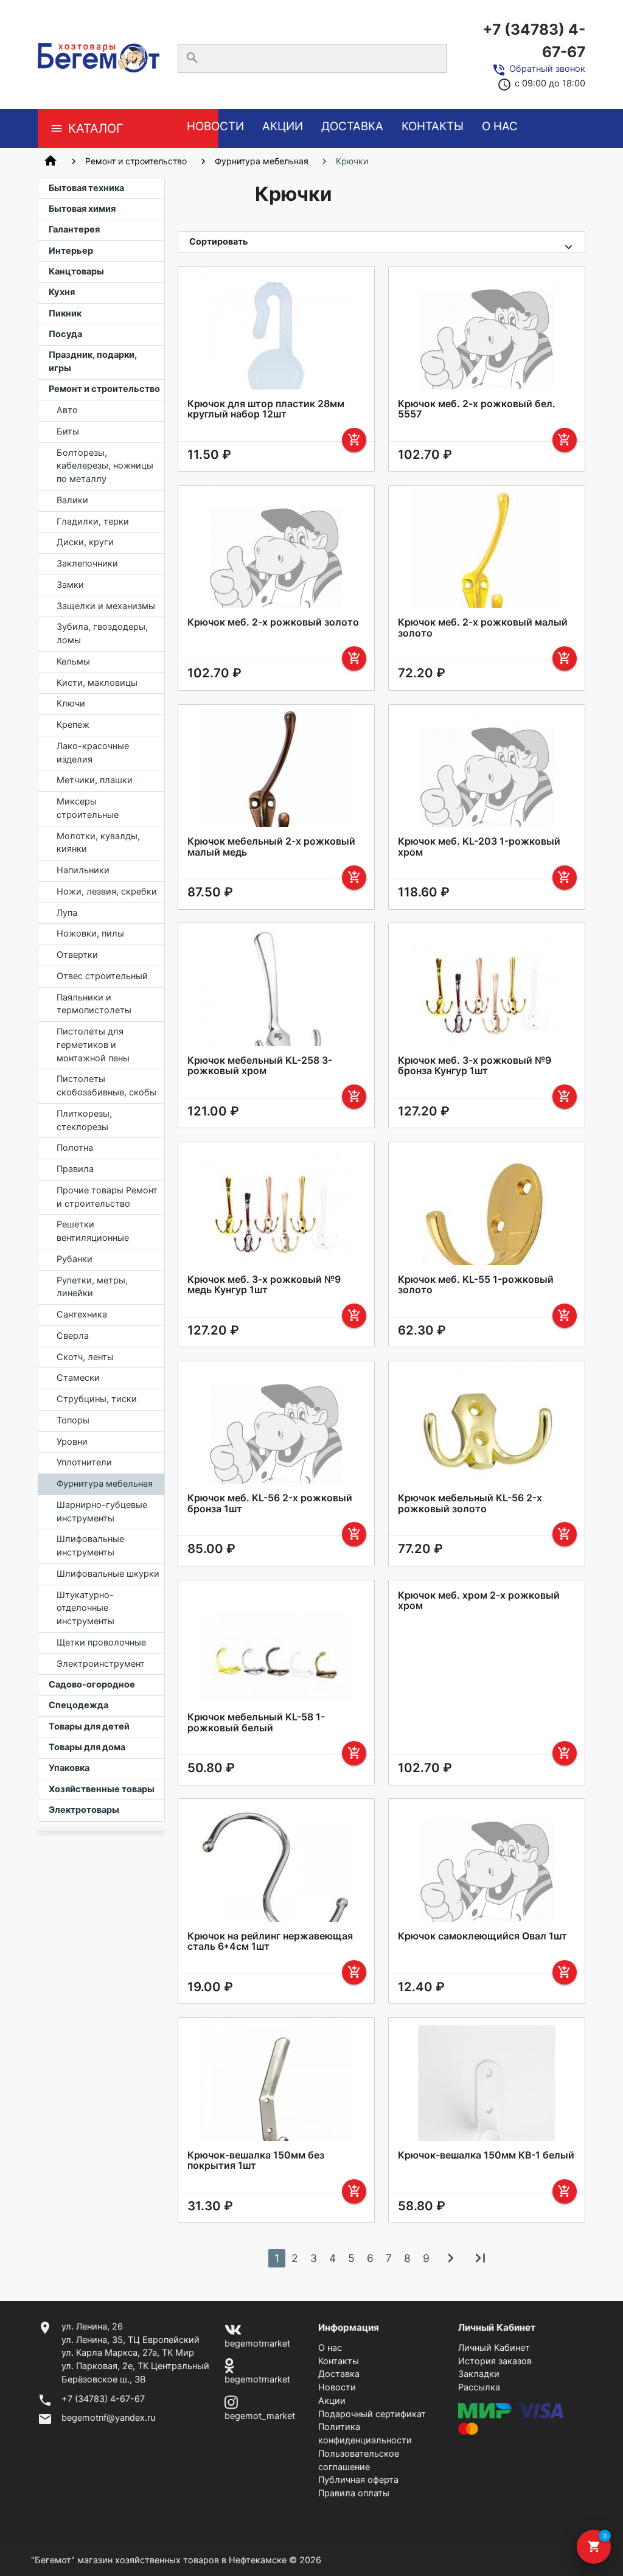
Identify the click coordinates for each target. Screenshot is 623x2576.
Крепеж (73, 725)
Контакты (433, 126)
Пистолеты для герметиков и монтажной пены (93, 1045)
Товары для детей (89, 1726)
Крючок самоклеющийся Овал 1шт (482, 1936)
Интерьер (71, 251)
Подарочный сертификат (372, 2414)
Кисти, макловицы (97, 683)
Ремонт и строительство (136, 161)
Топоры (73, 1420)
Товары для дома (87, 1747)
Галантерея (74, 229)
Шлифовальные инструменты (90, 1546)
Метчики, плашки (95, 780)
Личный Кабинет (494, 2348)
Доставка (352, 126)
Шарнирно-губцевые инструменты (102, 1512)
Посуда (65, 334)
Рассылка (479, 2387)
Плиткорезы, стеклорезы (84, 1120)
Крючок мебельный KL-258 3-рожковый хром (260, 1066)
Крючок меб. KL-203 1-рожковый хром (479, 847)
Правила (75, 1169)
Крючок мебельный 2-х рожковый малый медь (271, 847)
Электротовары (84, 1810)
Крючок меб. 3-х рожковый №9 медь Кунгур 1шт (264, 1285)
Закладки (479, 2374)
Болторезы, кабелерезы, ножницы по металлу (105, 466)
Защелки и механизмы (106, 606)
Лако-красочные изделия (93, 753)
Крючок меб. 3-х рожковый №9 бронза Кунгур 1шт (475, 1066)
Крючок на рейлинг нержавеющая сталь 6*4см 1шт (270, 1942)
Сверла (73, 1336)
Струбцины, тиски (97, 1399)
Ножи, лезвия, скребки (107, 892)
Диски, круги (85, 542)
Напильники (83, 870)
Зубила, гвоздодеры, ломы (102, 634)
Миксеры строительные (88, 808)
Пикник (65, 313)
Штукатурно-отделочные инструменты (85, 1608)
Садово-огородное (92, 1684)
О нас (500, 126)
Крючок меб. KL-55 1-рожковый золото (476, 1285)
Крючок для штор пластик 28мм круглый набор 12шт (266, 409)
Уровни (72, 1442)
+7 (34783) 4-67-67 (534, 40)
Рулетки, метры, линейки (92, 1287)
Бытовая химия (82, 209)
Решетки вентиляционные (93, 1231)
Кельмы (73, 661)
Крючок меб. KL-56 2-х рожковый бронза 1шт (270, 1503)
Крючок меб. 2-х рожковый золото (273, 622)
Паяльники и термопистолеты (94, 1004)
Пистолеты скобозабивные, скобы (106, 1086)
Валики (72, 500)
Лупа (67, 913)
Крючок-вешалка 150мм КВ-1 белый (486, 2155)
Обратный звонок (547, 69)
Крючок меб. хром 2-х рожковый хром (479, 1601)
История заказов (495, 2361)
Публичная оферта (358, 2480)
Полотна (75, 1148)
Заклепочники (87, 564)
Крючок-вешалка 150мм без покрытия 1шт (256, 2161)
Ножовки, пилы (90, 934)
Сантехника (82, 1314)
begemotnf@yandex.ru (108, 2418)
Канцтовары (76, 271)
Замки (70, 585)
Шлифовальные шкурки (108, 1574)
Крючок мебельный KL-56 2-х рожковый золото (470, 1503)
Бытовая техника (86, 188)
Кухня (62, 292)
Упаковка (69, 1768)
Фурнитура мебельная (262, 161)
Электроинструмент (101, 1664)
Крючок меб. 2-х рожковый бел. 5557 (477, 409)
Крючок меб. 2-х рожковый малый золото (483, 628)
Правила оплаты (354, 2493)
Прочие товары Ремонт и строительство (107, 1197)
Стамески (78, 1378)
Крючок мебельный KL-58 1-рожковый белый (256, 1723)
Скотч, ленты (85, 1357)
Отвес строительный (102, 976)
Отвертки (77, 955)
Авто (67, 410)
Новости (215, 126)
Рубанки (75, 1259)
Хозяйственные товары (102, 1789)
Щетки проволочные (101, 1642)
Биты (68, 431)
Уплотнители (84, 1462)
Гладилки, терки (93, 522)
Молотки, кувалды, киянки (98, 843)
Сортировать (219, 242)
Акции (283, 126)
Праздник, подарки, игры (93, 361)
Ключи (71, 703)
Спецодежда (78, 1705)
